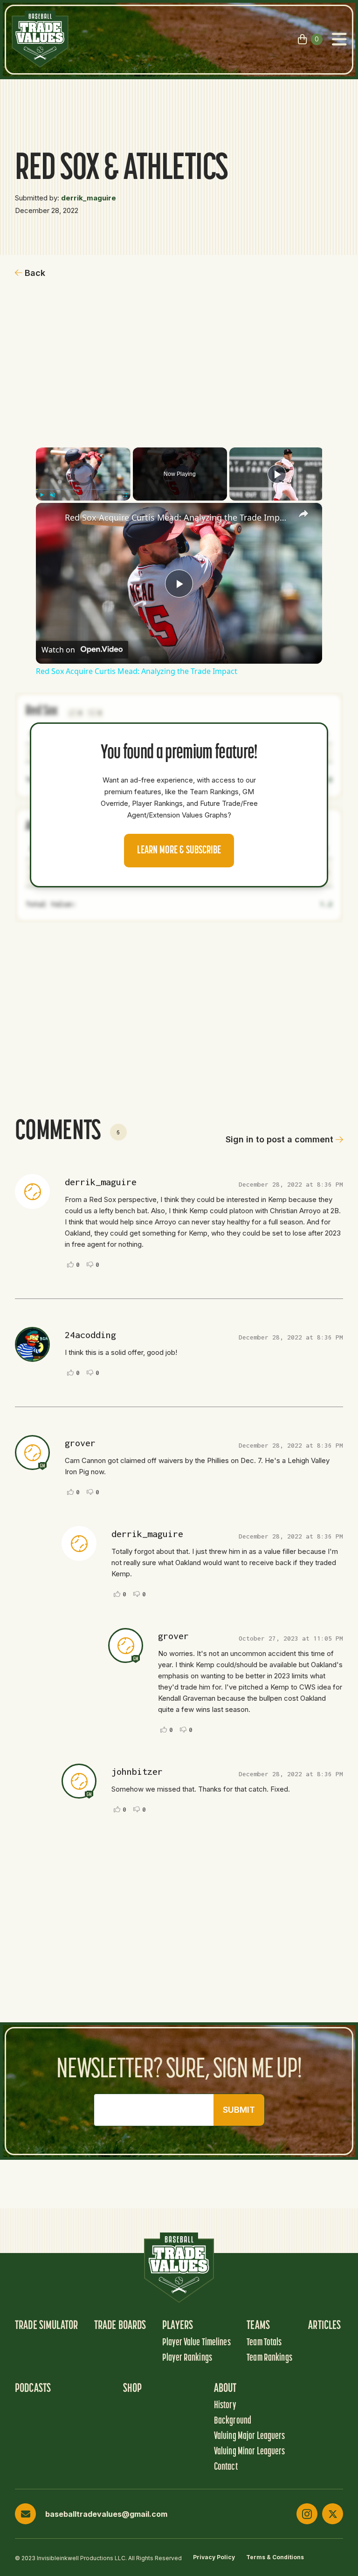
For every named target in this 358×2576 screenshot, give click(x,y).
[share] (303, 514)
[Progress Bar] (83, 489)
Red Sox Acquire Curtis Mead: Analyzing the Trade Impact (178, 517)
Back (35, 273)
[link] (51, 518)
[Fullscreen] (125, 495)
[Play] (41, 495)
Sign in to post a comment (279, 1139)
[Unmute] (53, 495)
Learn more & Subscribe (179, 851)
